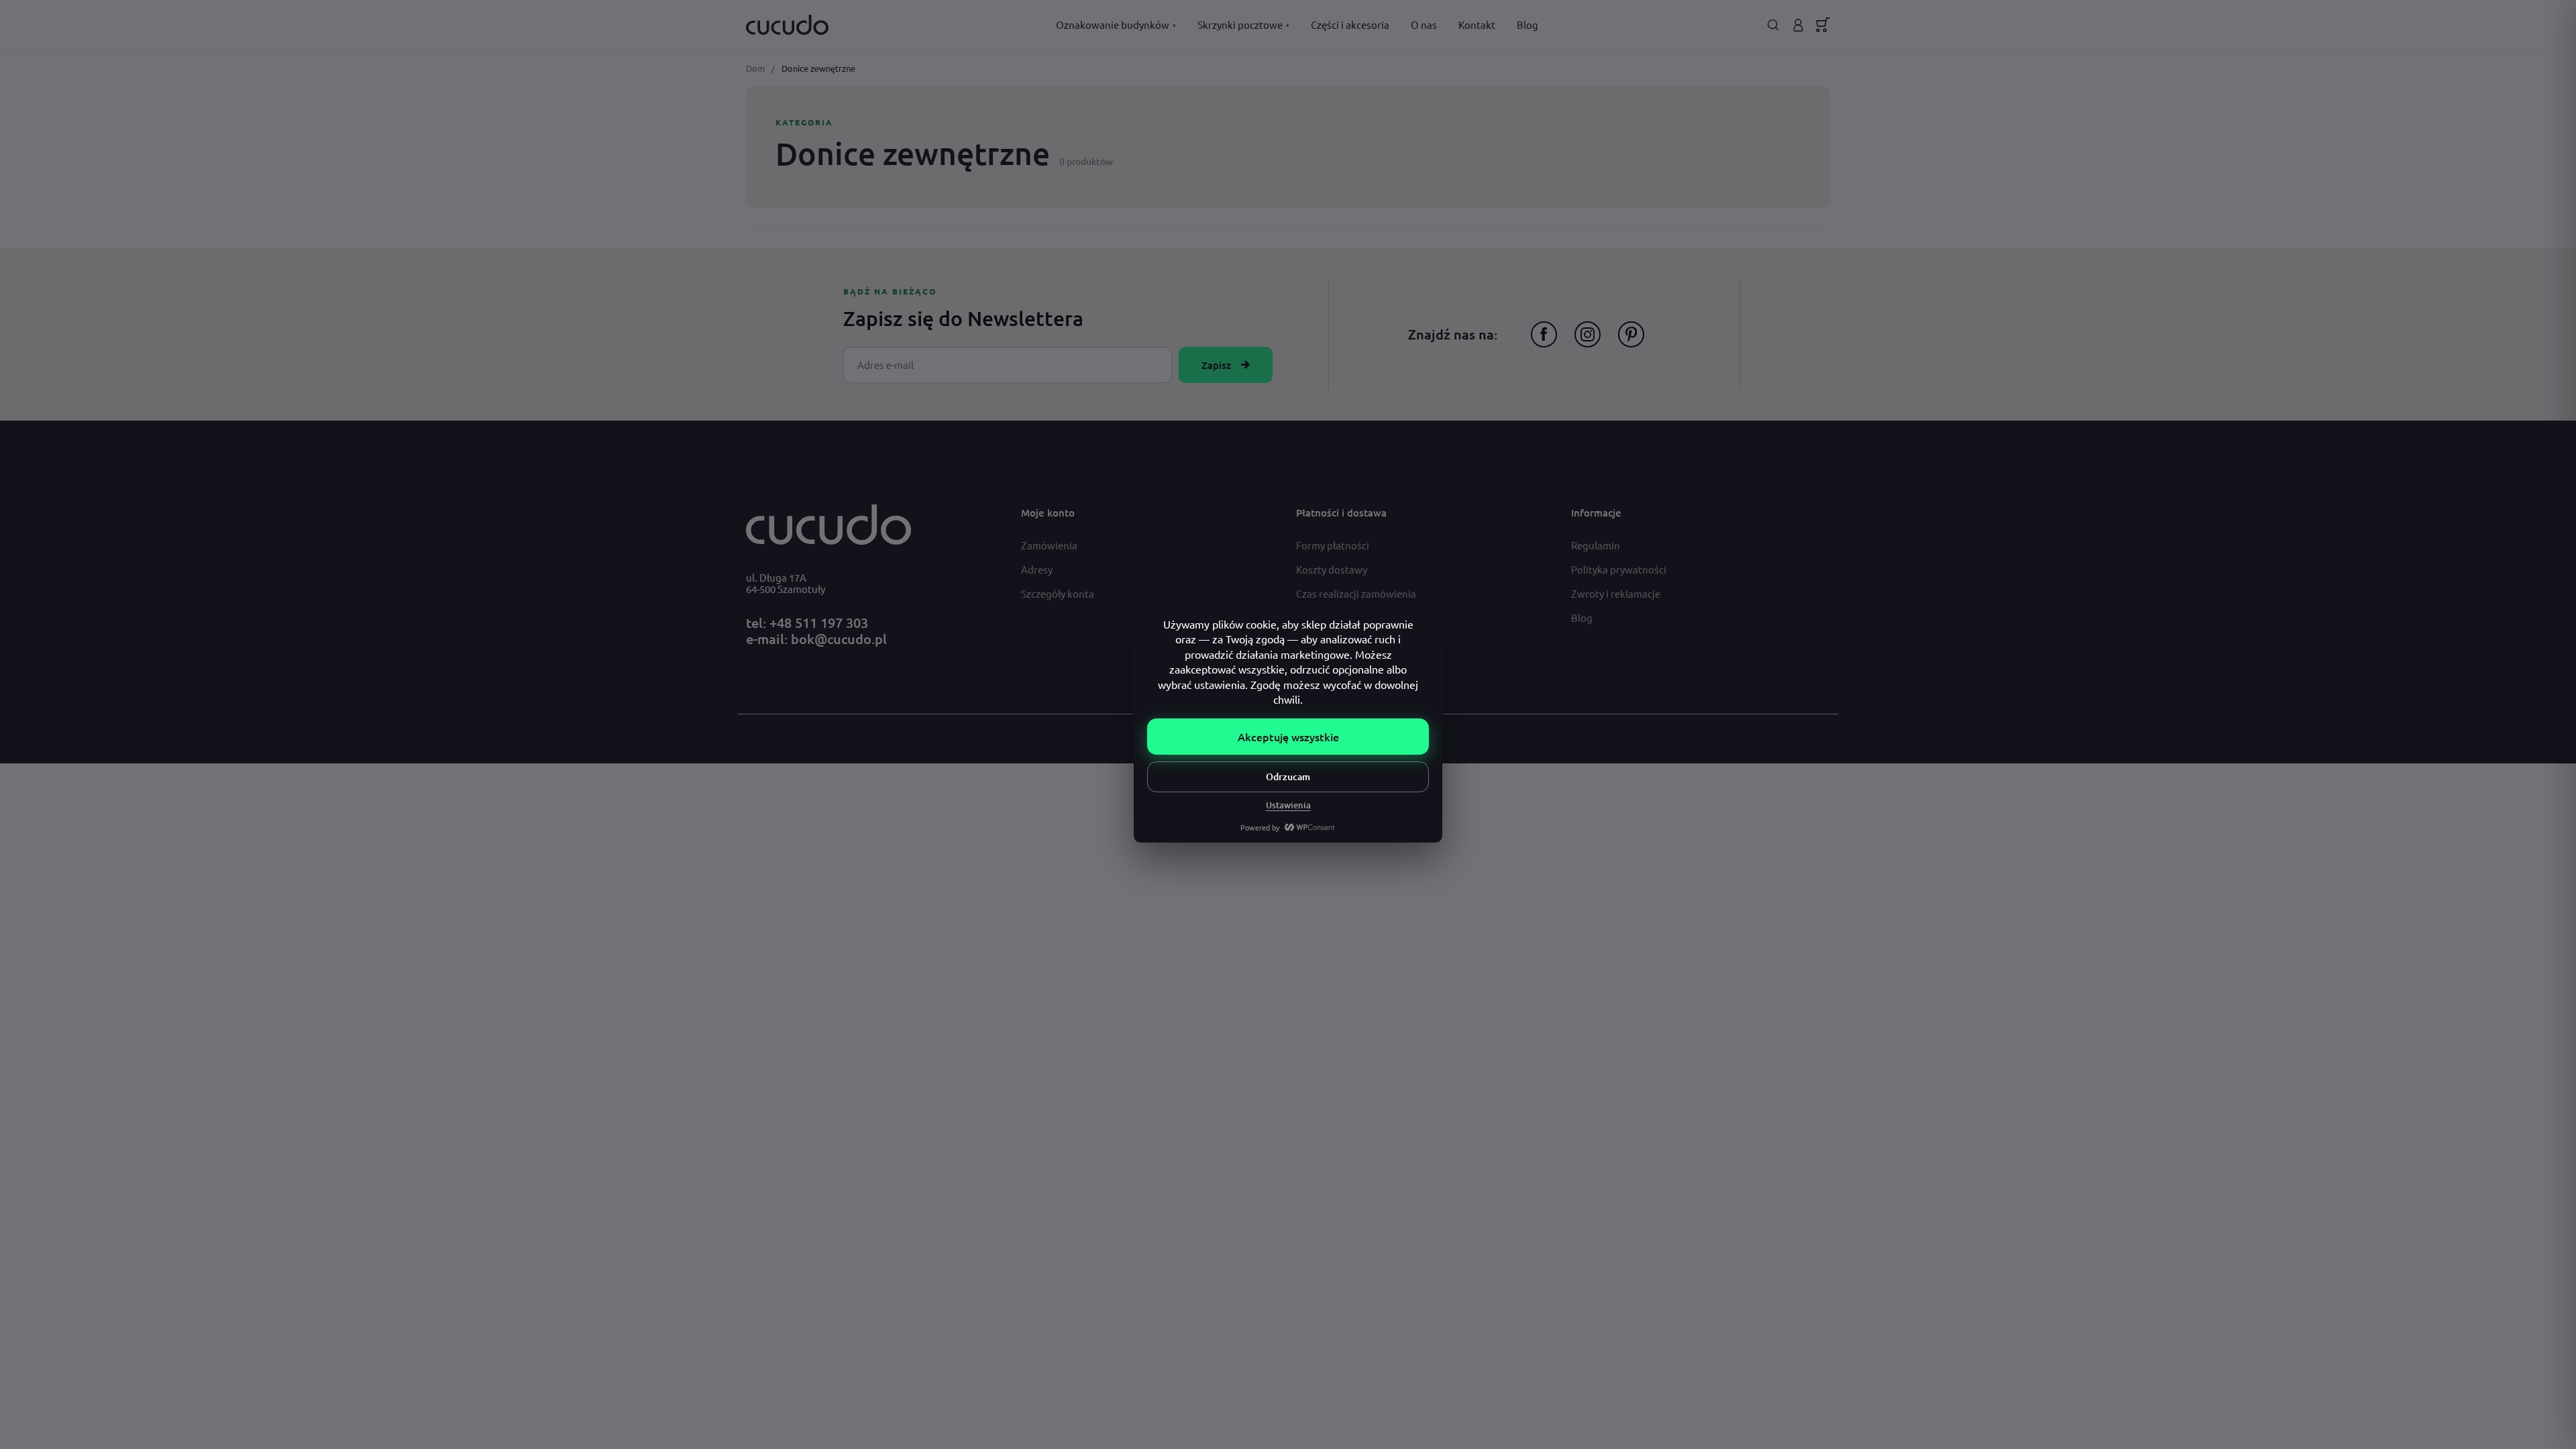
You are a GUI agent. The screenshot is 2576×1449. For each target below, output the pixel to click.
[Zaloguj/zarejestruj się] (1798, 25)
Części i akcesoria (1350, 24)
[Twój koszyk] (1823, 25)
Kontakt (1477, 24)
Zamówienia (1049, 545)
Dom (755, 68)
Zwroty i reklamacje (1616, 593)
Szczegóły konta (1058, 593)
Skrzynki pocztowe (1243, 24)
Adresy (1037, 569)
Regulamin (1596, 545)
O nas (1424, 24)
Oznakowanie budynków (1116, 24)
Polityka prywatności (1619, 569)
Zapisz (1216, 365)
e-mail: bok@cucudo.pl (816, 639)
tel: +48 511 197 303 (807, 623)
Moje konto (1048, 513)
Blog (1527, 24)
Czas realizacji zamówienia (1356, 593)
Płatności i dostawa (1341, 513)
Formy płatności (1333, 545)
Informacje (1596, 513)
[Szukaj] (1773, 25)
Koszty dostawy (1332, 569)
